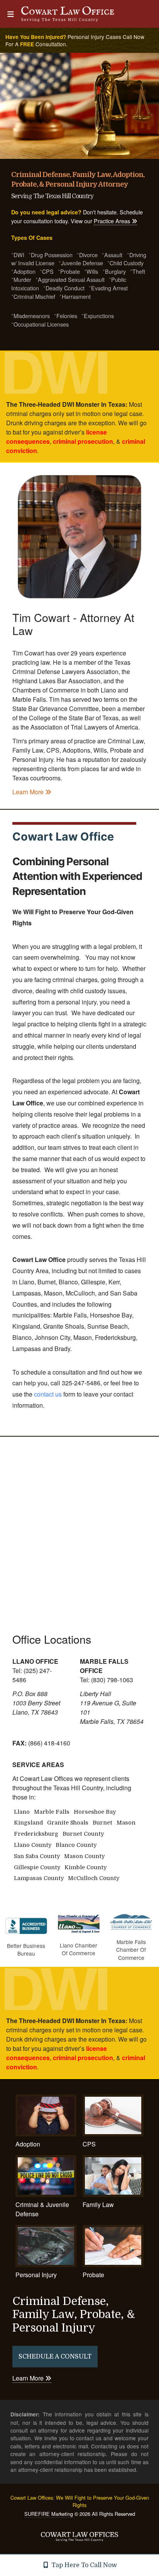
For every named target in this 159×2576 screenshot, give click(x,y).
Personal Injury (36, 2274)
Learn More (29, 792)
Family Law (98, 2205)
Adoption (28, 2144)
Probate (93, 2274)
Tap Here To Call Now (83, 2565)
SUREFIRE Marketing (49, 2514)
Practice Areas (113, 221)
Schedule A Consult (55, 2357)
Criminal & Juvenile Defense (42, 2209)
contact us (48, 1394)
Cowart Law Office (63, 836)
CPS (89, 2144)
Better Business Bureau (26, 1949)
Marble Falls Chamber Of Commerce (131, 1950)
